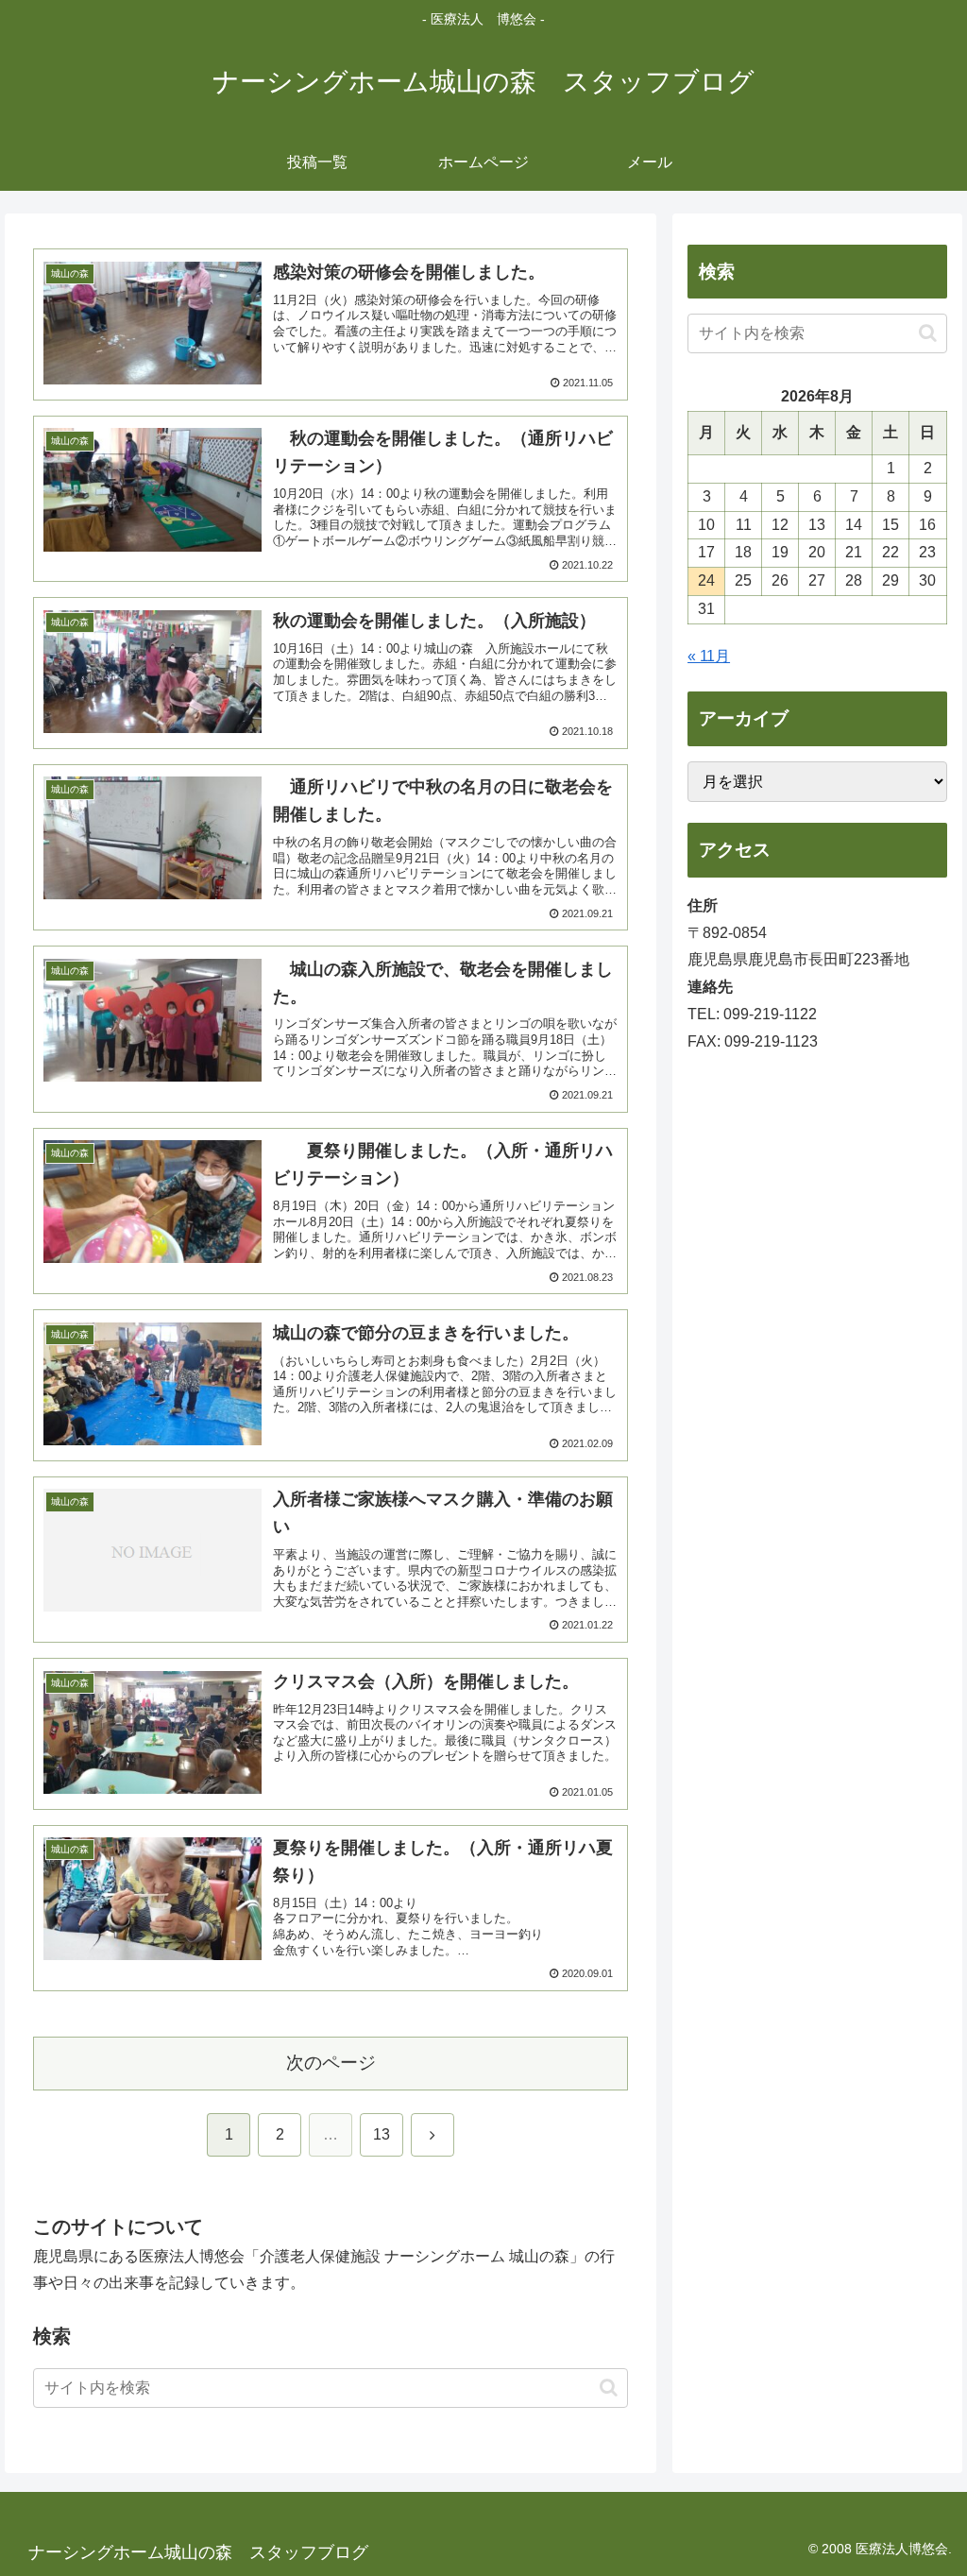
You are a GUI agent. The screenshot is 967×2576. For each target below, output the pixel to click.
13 (382, 2134)
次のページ (331, 2063)
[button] (609, 2388)
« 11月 (709, 656)
